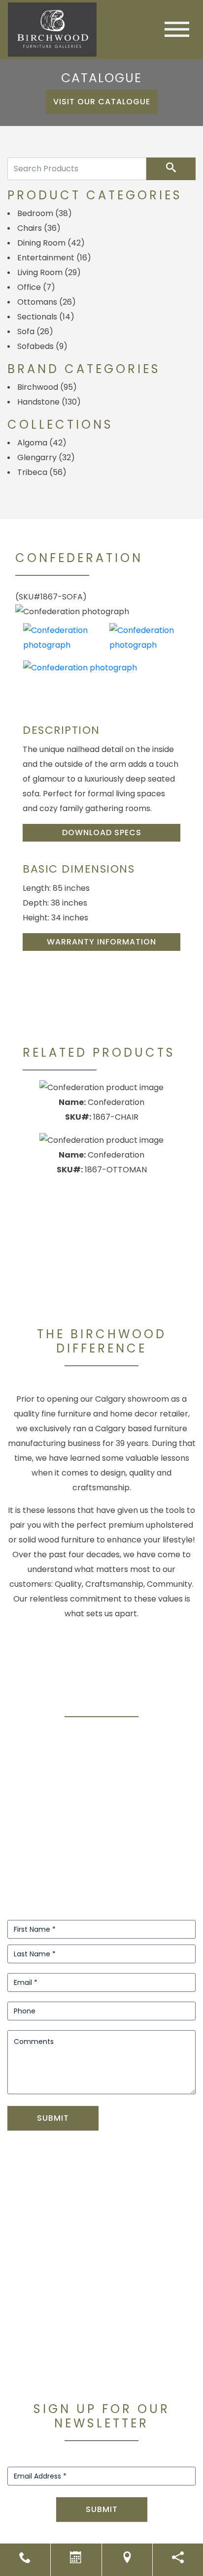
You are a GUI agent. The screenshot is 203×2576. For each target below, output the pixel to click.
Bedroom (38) (45, 213)
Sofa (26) (35, 331)
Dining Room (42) (51, 243)
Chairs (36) (39, 228)
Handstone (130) (49, 402)
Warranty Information (101, 942)
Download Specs (102, 832)
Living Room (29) (49, 272)
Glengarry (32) (46, 457)
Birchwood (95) (47, 387)
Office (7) (36, 287)
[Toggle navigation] (177, 29)
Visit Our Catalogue (102, 102)
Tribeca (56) (42, 472)
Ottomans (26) (47, 302)
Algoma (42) (42, 443)
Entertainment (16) (54, 258)
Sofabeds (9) (42, 346)
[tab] (58, 638)
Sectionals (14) (46, 317)
